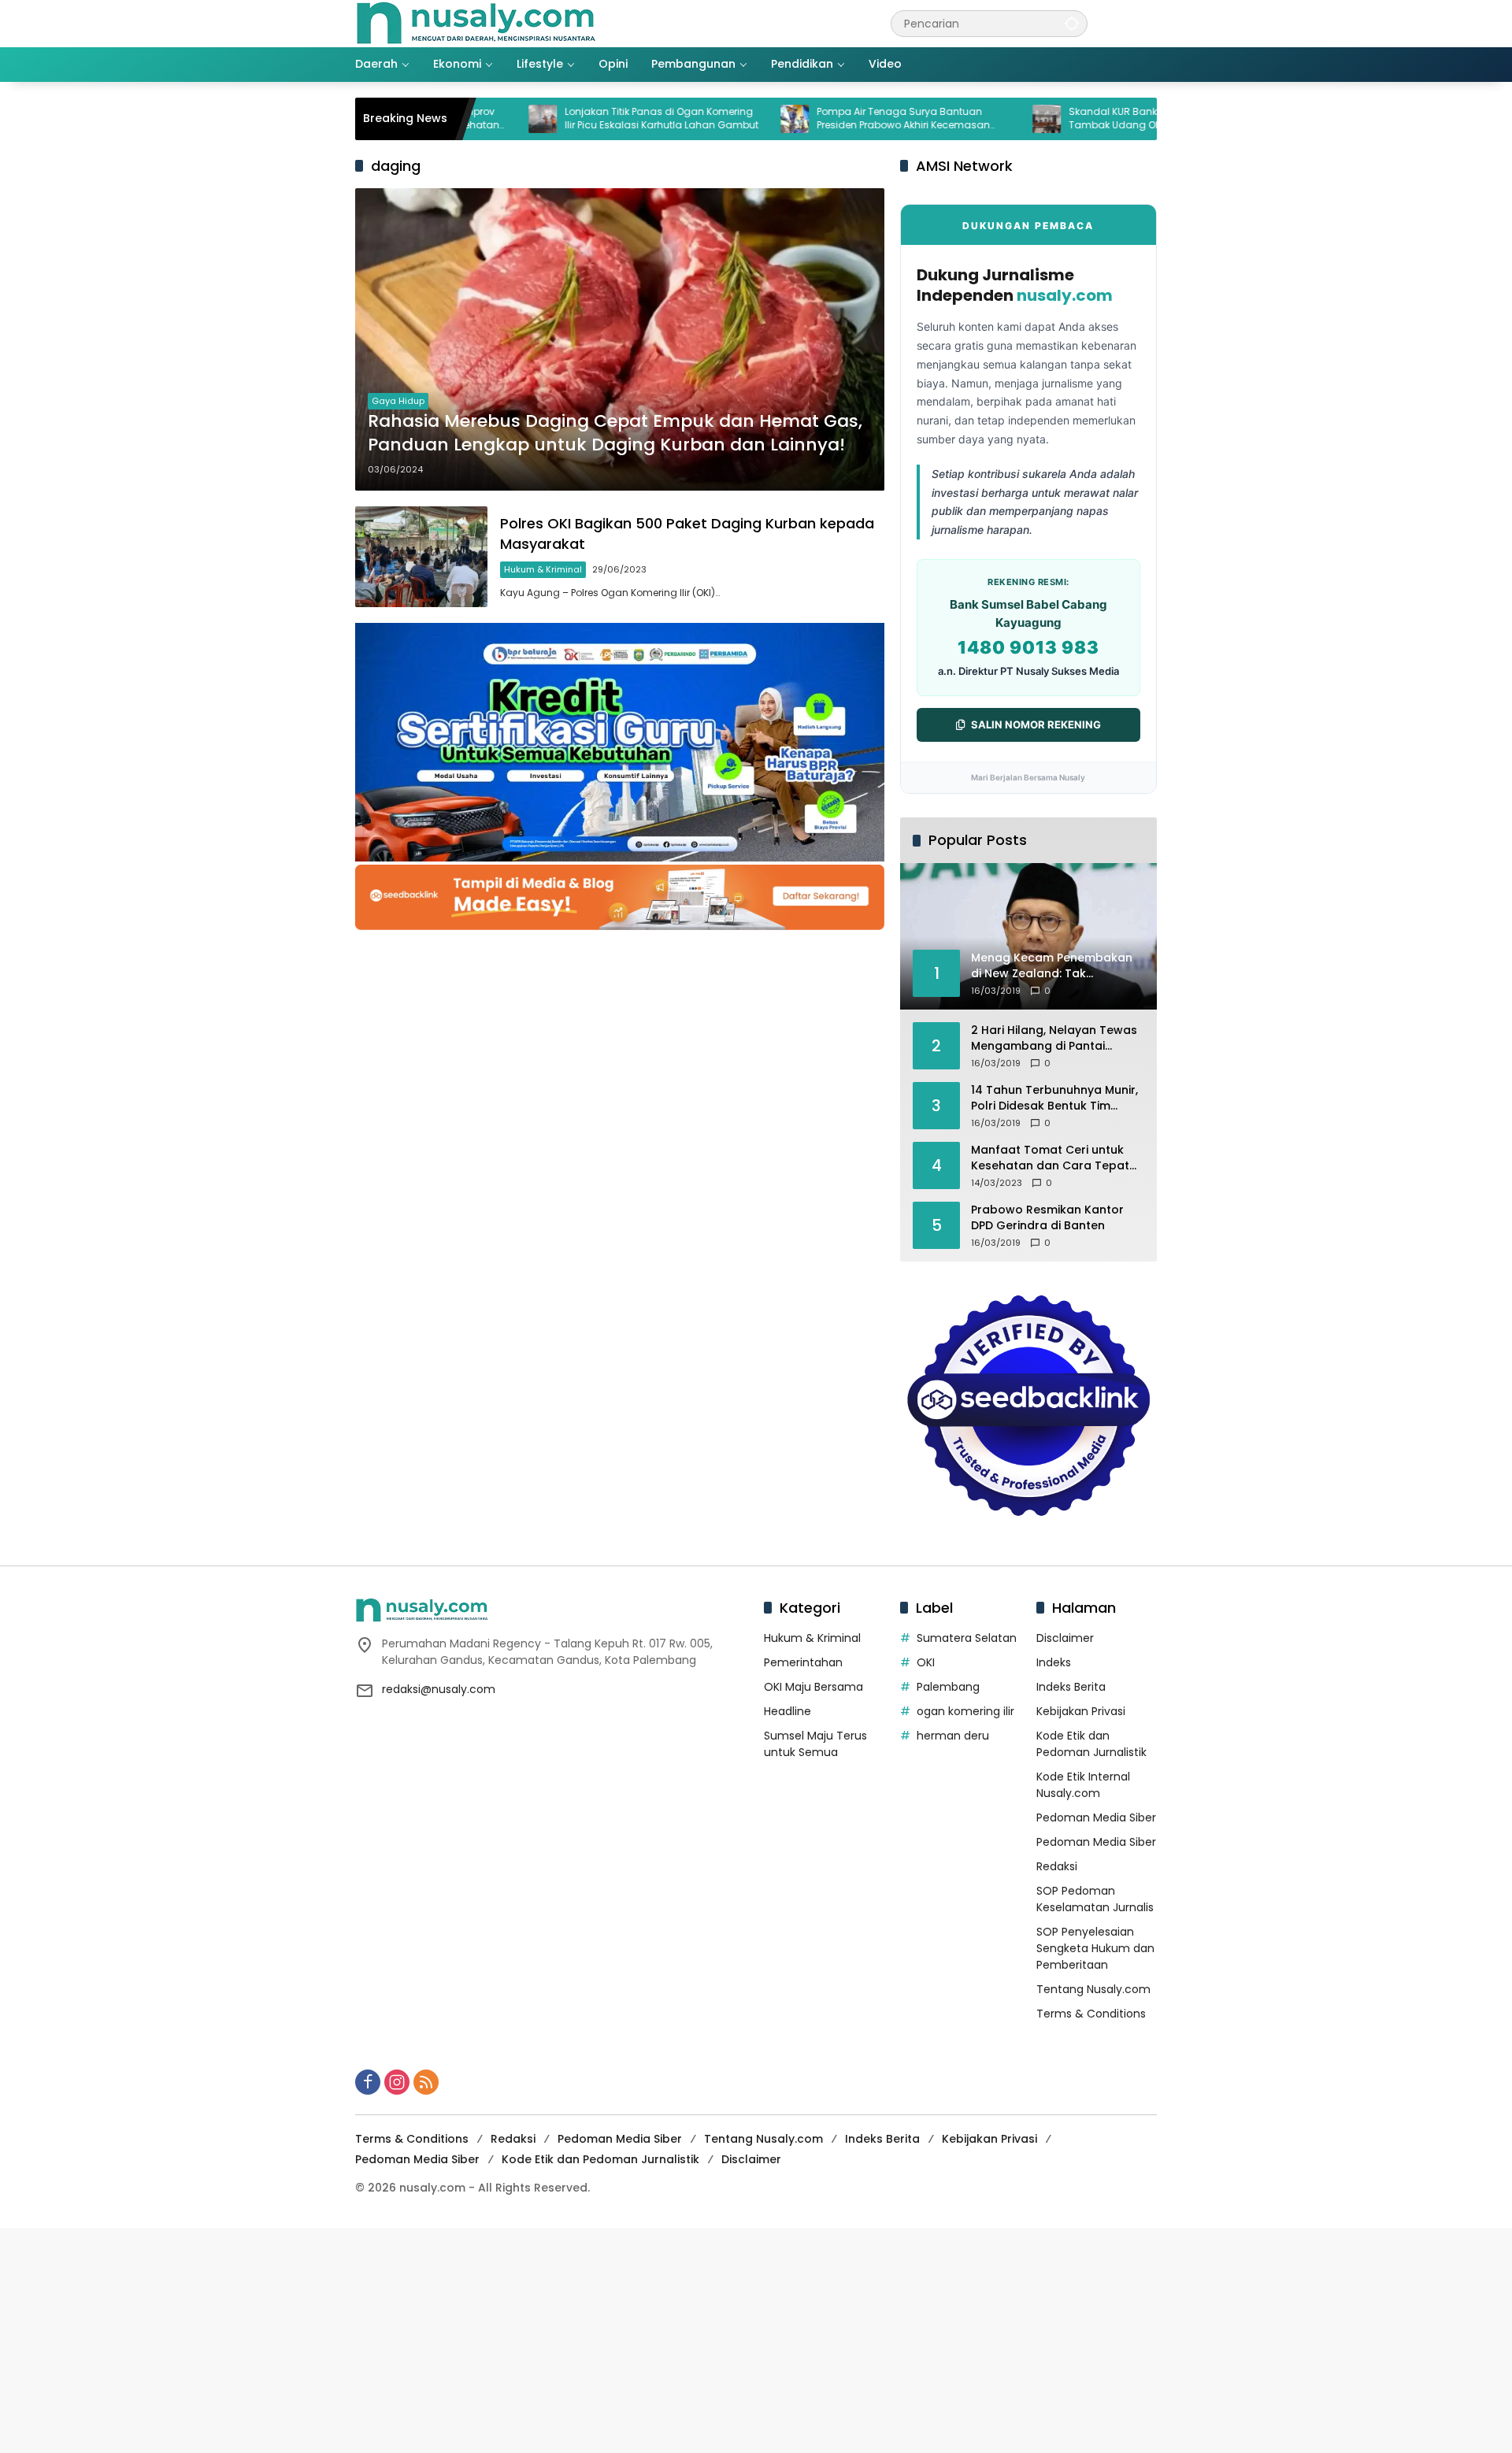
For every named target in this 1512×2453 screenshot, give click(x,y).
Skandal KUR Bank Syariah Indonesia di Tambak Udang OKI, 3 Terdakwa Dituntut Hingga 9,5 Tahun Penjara (1085, 119)
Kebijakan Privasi (1081, 1711)
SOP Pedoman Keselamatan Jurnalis (1095, 1899)
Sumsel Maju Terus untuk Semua (815, 1744)
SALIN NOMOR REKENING (1036, 724)
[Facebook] (368, 2082)
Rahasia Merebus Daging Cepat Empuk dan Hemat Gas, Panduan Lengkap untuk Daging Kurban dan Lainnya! (615, 434)
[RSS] (426, 2082)
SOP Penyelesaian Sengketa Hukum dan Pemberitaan (1095, 1948)
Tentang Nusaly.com (1093, 1989)
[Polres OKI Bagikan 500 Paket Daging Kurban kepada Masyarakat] (421, 557)
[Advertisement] (472, 2338)
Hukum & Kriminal (543, 569)
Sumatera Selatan (967, 1638)
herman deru (953, 1736)
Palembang (948, 1687)
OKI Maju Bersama (813, 1687)
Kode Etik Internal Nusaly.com (1083, 1785)
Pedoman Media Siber (1096, 1818)
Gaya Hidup (398, 401)
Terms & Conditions (1091, 2014)
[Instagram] (397, 2082)
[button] (1072, 23)
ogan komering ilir (965, 1711)
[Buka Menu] (1147, 24)
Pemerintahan (803, 1662)
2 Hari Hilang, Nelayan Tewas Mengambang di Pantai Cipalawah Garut (1054, 1038)
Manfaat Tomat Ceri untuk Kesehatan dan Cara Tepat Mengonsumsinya (1050, 1158)
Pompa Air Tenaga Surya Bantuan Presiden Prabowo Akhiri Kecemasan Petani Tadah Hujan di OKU (823, 119)
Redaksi (1057, 1866)
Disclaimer (1065, 1638)
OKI (926, 1662)
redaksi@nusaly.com (439, 1689)
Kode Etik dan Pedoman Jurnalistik (1091, 1744)
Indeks (1054, 1662)
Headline (787, 1711)
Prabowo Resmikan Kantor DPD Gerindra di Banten (1047, 1218)
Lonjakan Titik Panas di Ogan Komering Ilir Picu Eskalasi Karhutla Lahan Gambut (581, 119)
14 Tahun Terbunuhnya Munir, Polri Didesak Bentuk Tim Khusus (1054, 1098)
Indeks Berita (1071, 1687)
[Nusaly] (476, 23)
